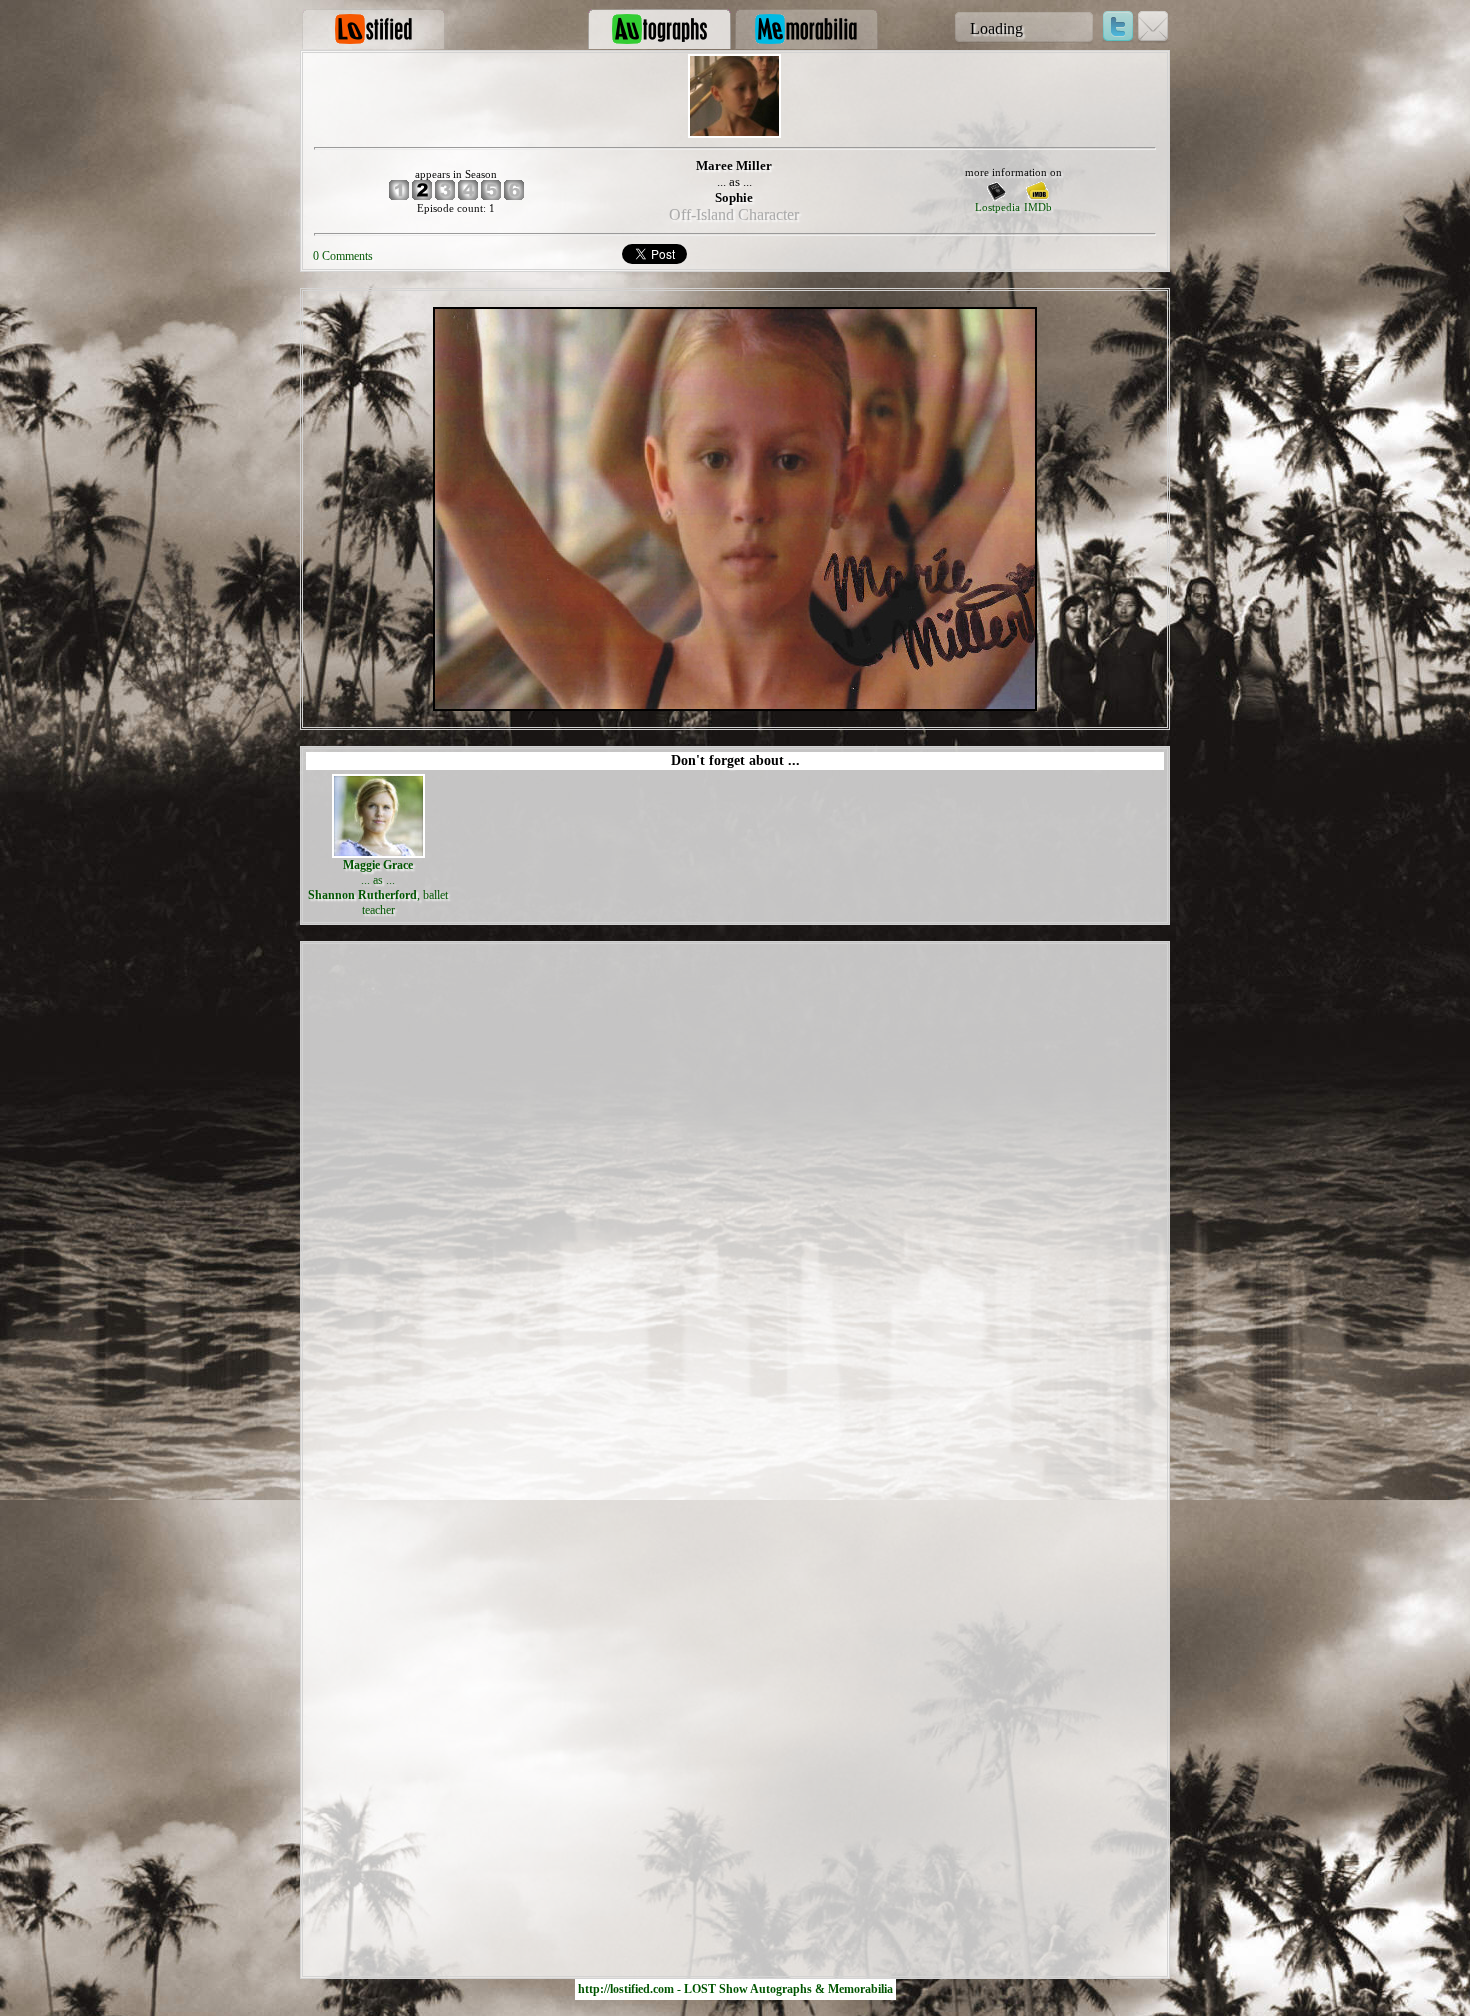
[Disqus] (735, 1198)
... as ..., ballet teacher (378, 887)
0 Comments (343, 256)
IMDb (1038, 207)
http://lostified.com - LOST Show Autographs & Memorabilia (735, 1989)
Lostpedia (997, 207)
